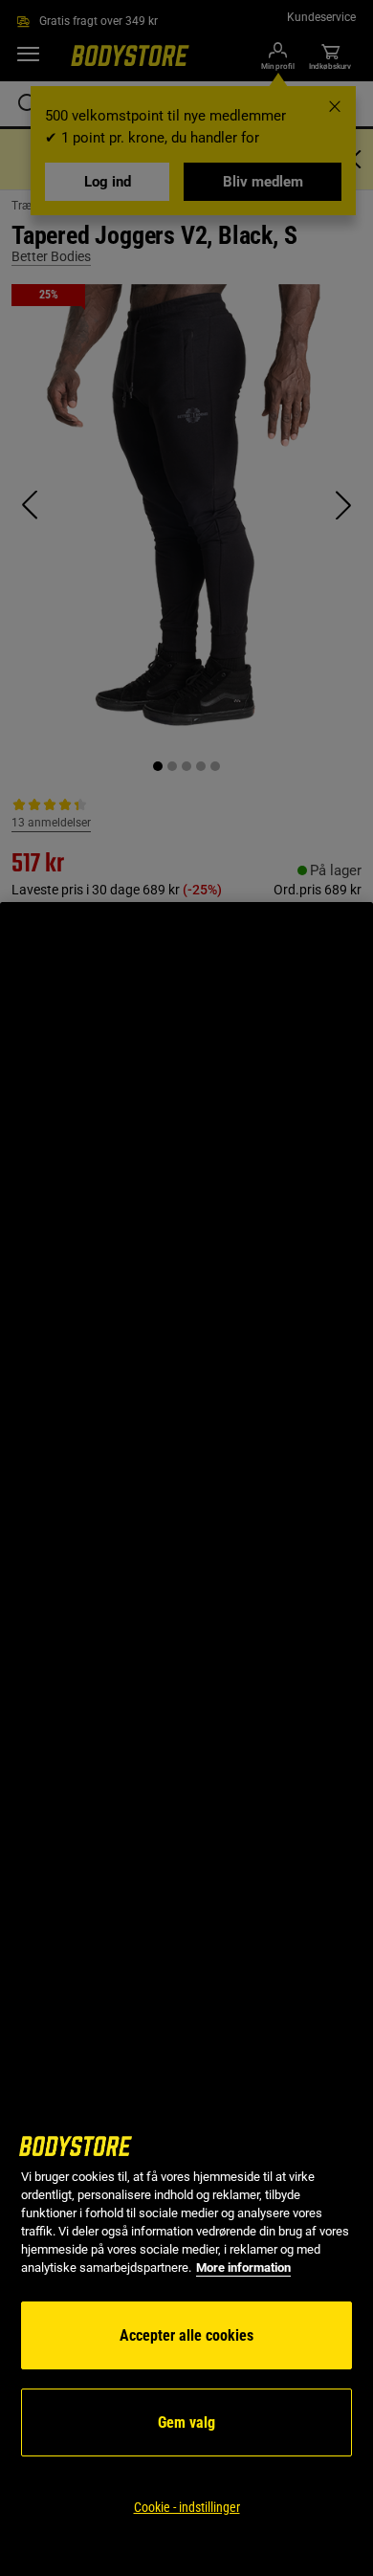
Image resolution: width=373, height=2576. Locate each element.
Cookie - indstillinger (187, 2507)
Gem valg (186, 2422)
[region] (186, 1739)
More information (243, 2268)
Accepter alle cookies (186, 2335)
